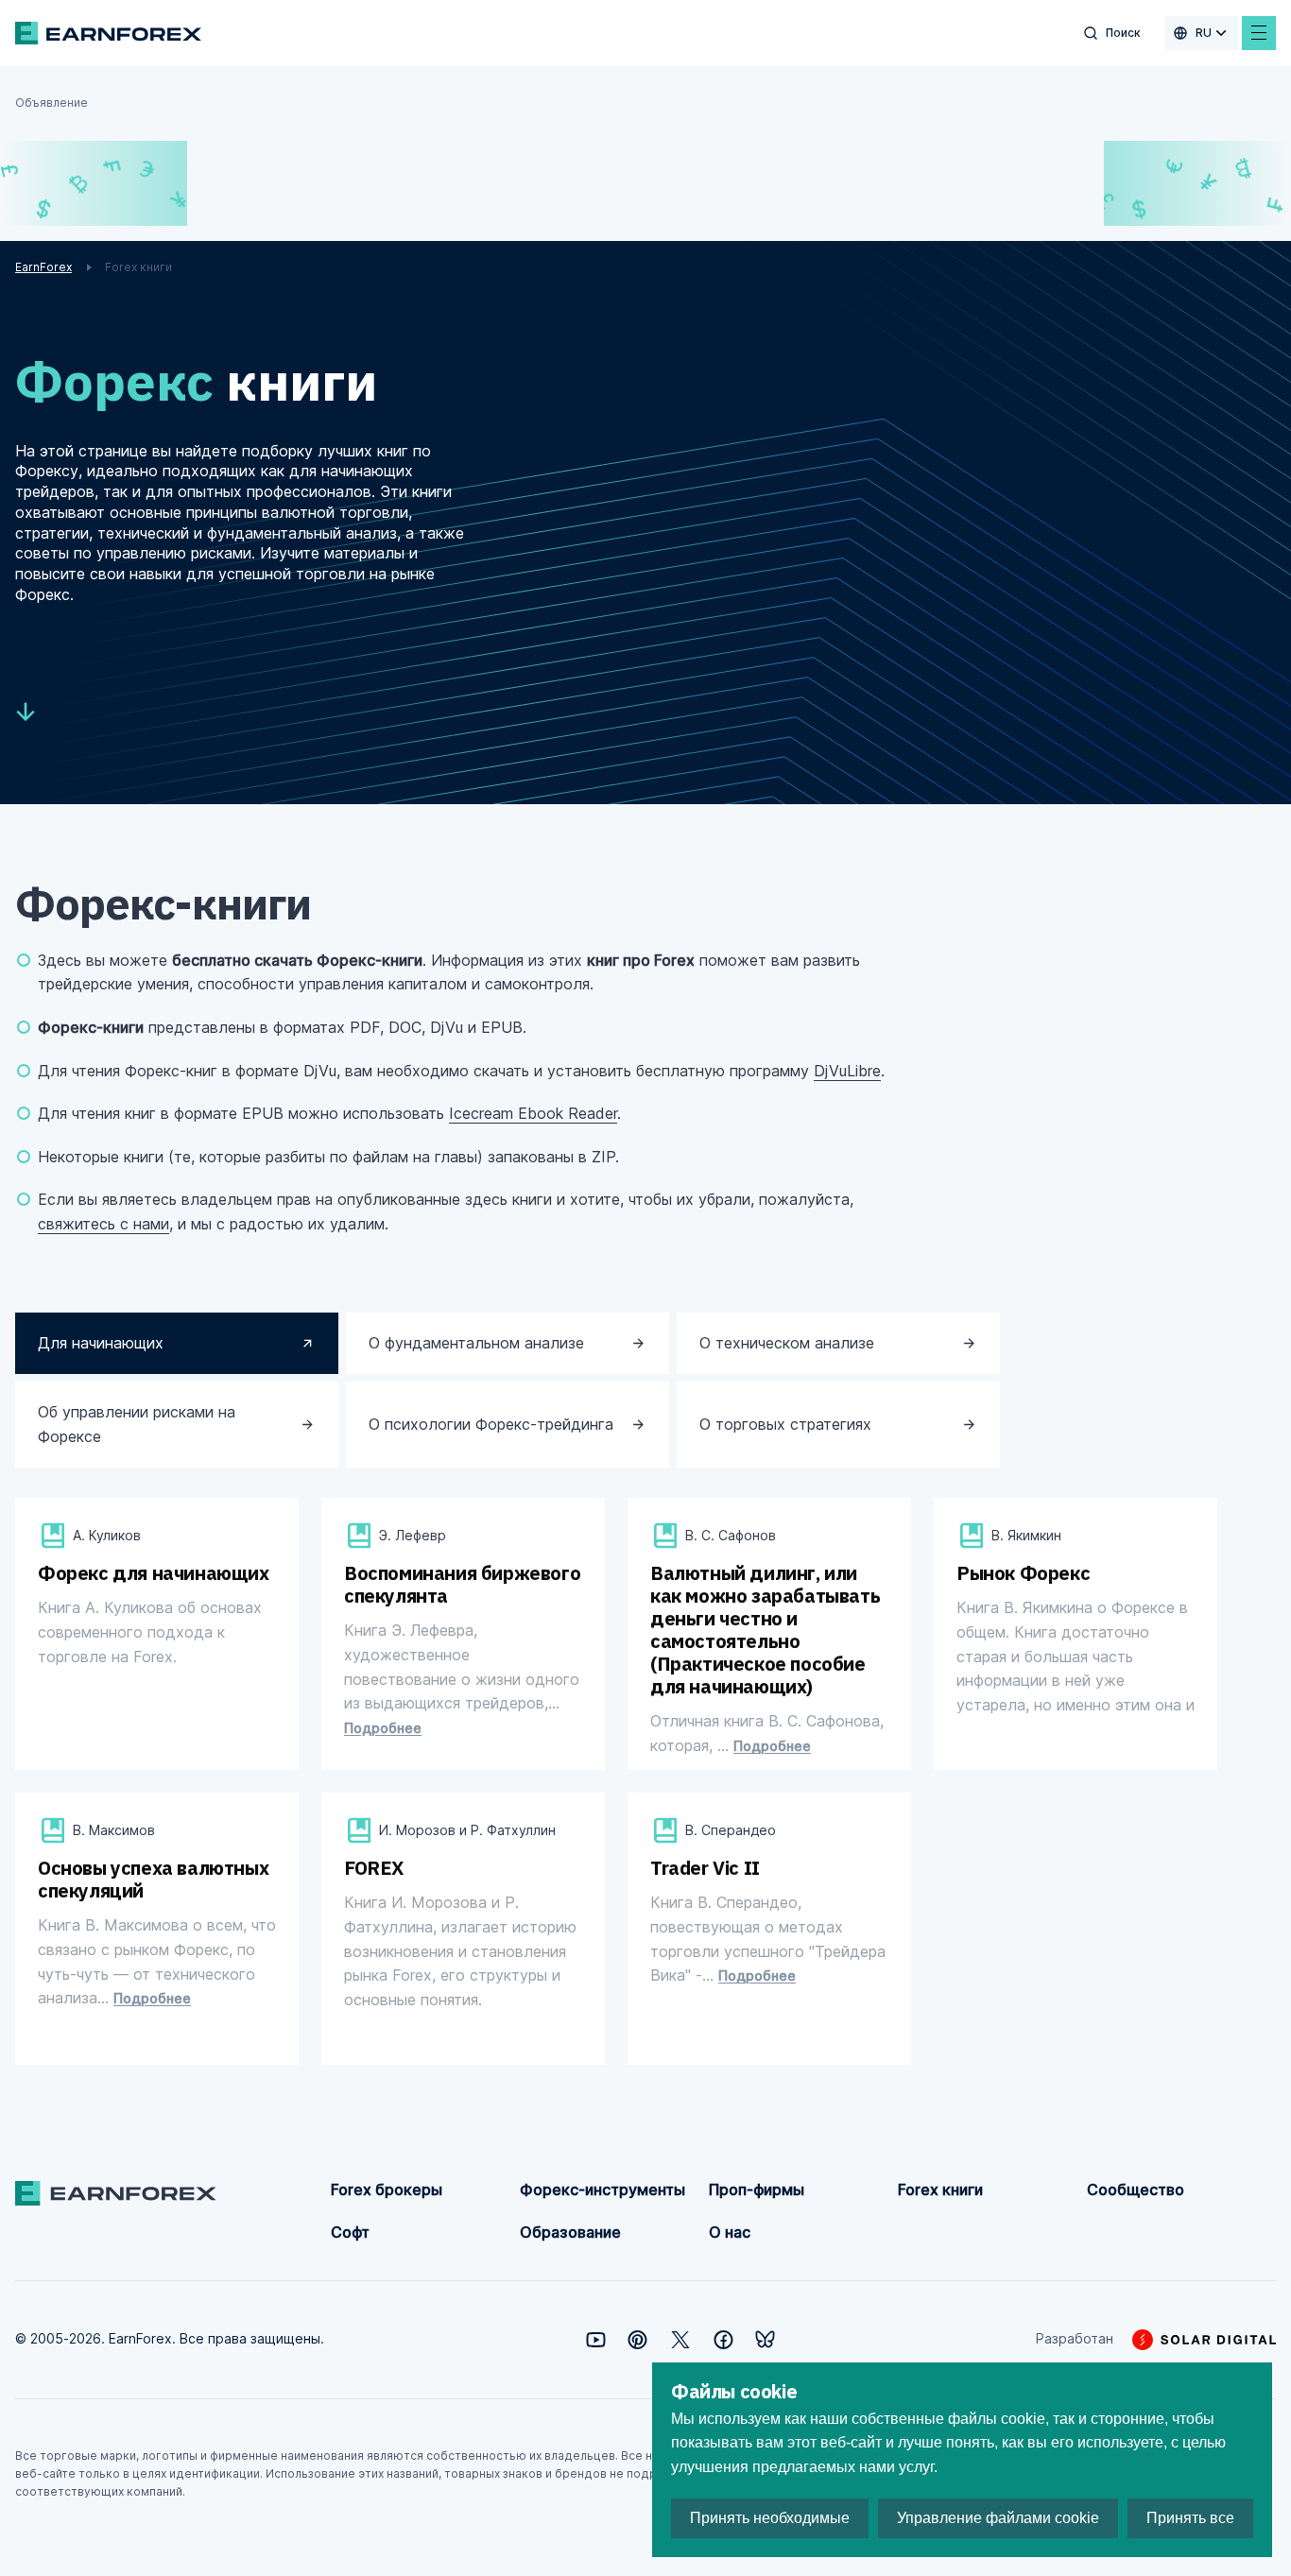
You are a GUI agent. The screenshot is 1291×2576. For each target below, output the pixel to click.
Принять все (1190, 2518)
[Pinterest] (637, 2340)
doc (433, 1761)
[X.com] (680, 2340)
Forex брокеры (387, 2190)
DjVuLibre (847, 1071)
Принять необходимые (770, 2518)
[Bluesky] (765, 2339)
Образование (570, 2232)
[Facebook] (723, 2340)
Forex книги (940, 2190)
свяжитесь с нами (103, 1224)
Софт (350, 2232)
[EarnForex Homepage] (108, 33)
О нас (730, 2232)
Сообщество (1136, 2190)
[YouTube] (596, 2340)
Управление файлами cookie (998, 2518)
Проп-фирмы (757, 2190)
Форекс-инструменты (602, 2190)
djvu (129, 1729)
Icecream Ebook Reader (533, 1113)
